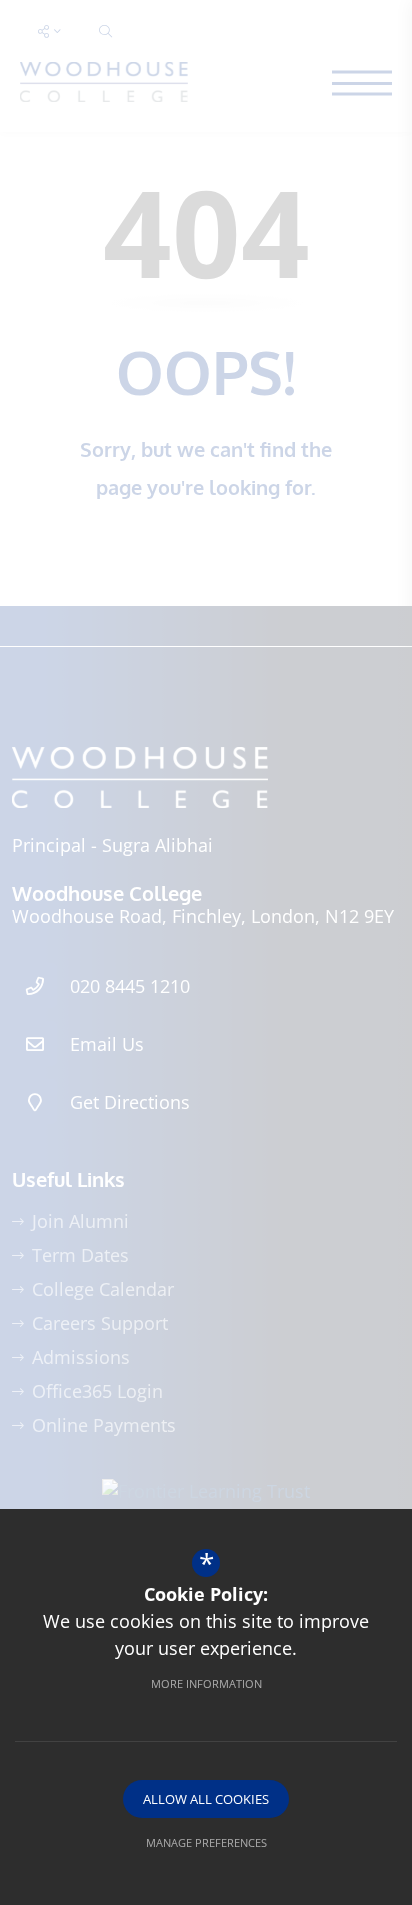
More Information (206, 1683)
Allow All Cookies (206, 1799)
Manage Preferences (206, 1842)
